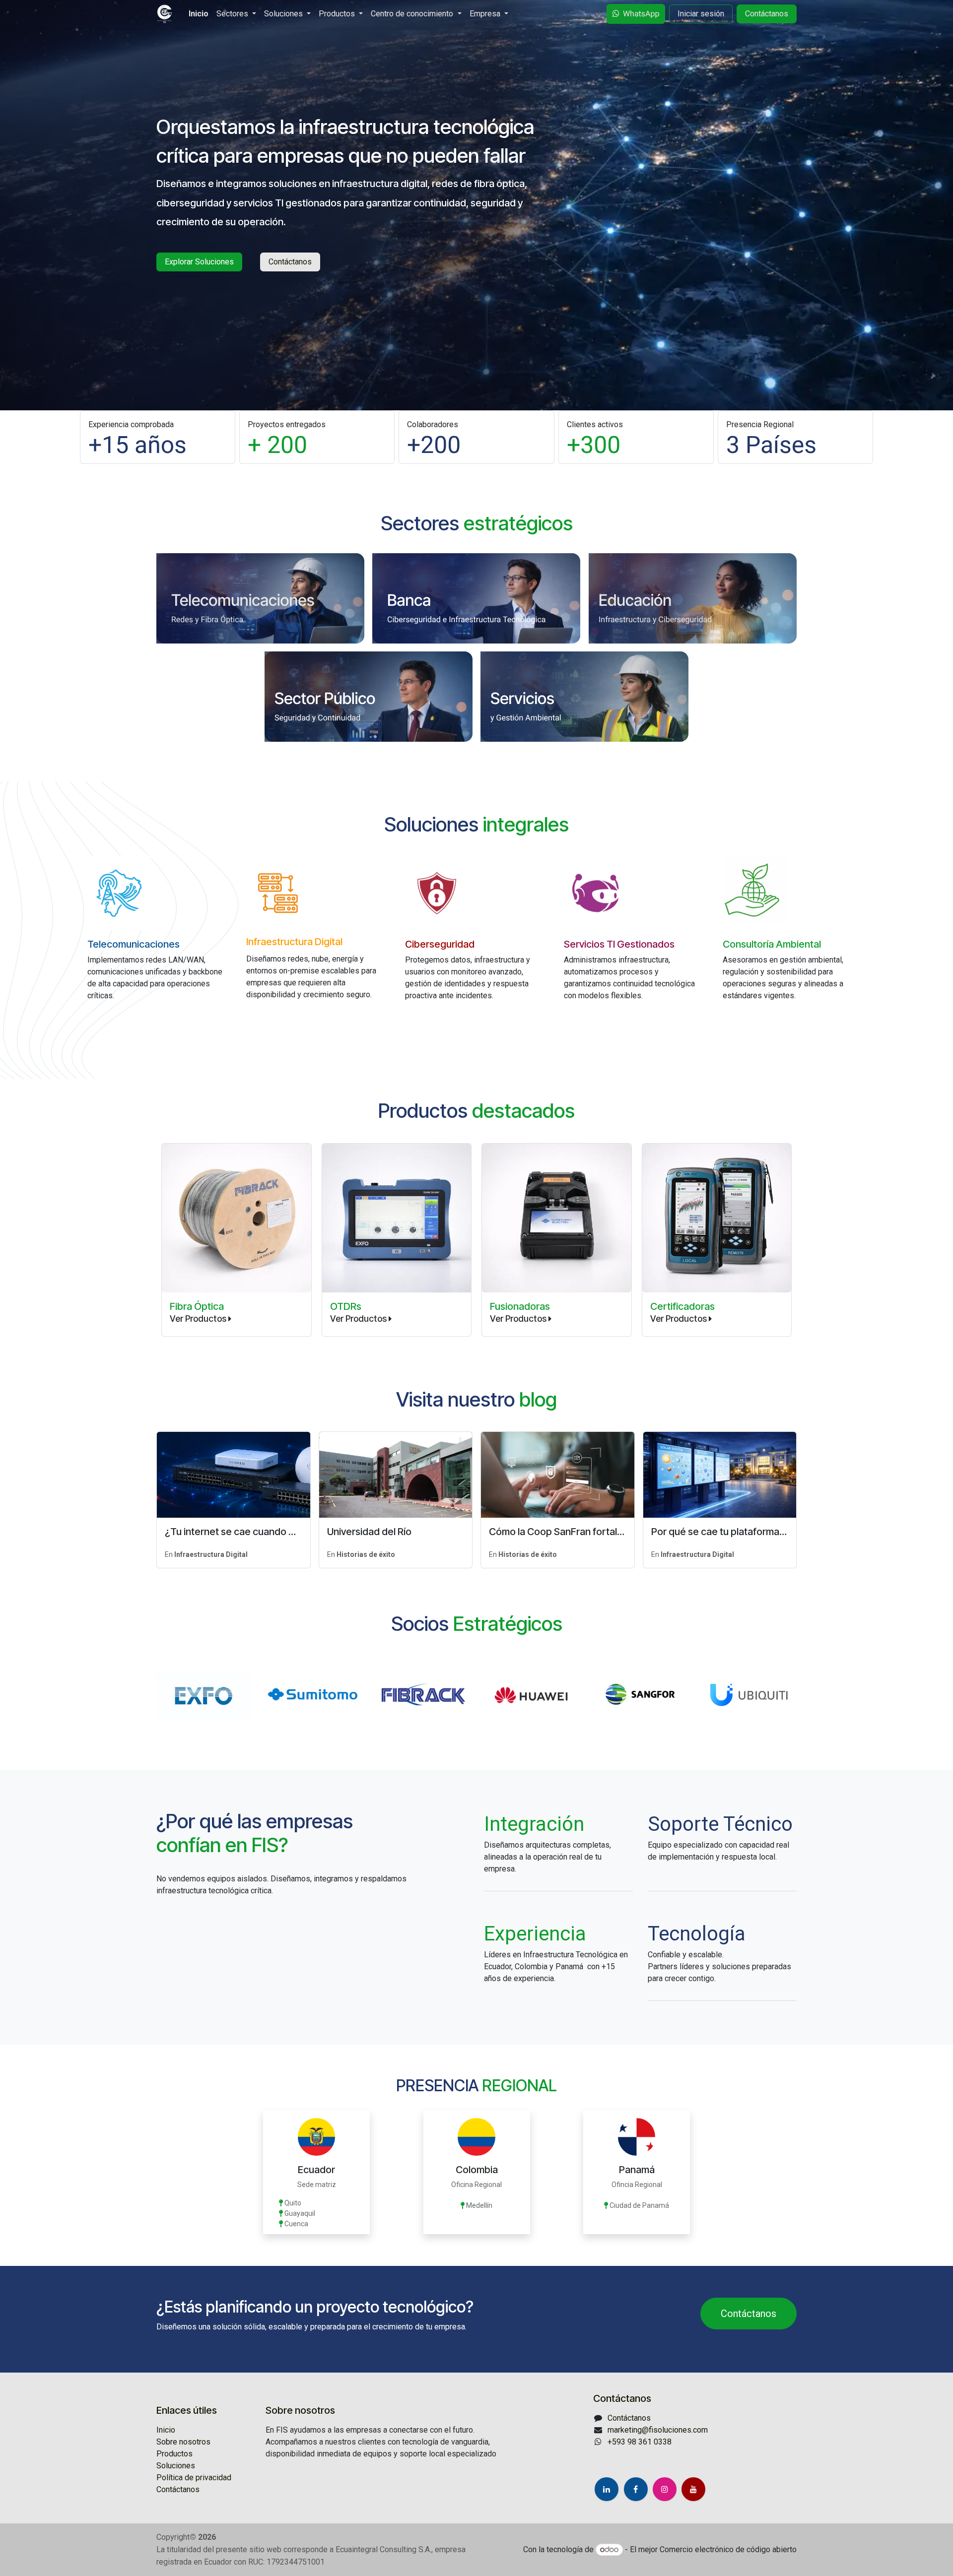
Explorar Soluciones (199, 262)
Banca (409, 600)
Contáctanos (767, 14)
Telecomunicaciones (243, 600)
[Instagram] (665, 2489)
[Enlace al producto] (397, 1218)
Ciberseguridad (440, 944)
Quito (293, 2203)
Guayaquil (300, 2213)
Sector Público (325, 698)
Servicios (522, 698)
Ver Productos (198, 1319)
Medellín (479, 2205)
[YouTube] (693, 2489)
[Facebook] (636, 2489)
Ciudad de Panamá (639, 2205)
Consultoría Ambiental (772, 944)
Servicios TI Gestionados (619, 944)
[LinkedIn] (607, 2489)
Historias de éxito (366, 1554)
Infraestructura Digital (294, 942)
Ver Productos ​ (359, 1319)
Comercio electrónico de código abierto (728, 2549)
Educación (635, 600)
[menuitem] (199, 14)
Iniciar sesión (701, 14)
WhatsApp (641, 14)
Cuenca (296, 2224)
